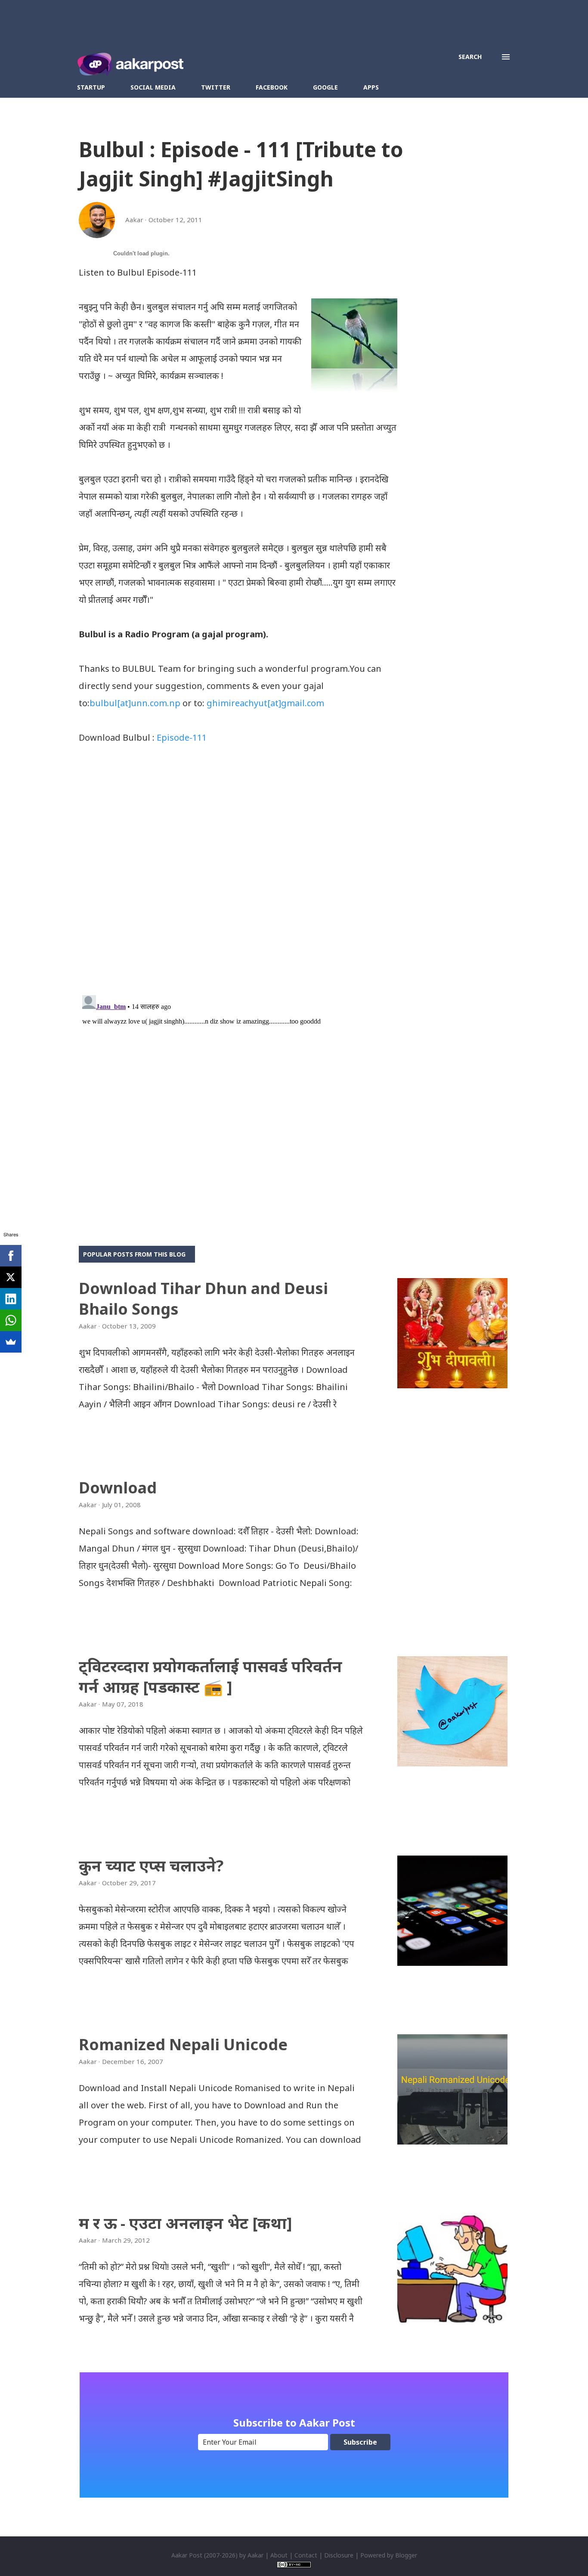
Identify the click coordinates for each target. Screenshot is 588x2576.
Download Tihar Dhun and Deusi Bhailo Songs (203, 1299)
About (279, 2555)
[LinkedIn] (11, 1299)
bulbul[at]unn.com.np (135, 703)
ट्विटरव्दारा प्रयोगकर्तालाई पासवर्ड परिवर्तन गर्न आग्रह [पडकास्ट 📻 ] (210, 1677)
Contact (306, 2555)
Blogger (406, 2555)
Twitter (216, 87)
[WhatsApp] (11, 1320)
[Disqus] (238, 876)
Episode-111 (182, 737)
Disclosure (339, 2555)
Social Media (153, 87)
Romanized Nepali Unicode (183, 2044)
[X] (11, 1277)
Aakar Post (187, 2555)
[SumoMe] (11, 1342)
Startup (91, 87)
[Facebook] (11, 1256)
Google (325, 87)
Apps (371, 87)
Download (118, 1488)
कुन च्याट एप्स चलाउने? (151, 1866)
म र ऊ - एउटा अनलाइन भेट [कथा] (186, 2223)
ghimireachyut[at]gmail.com (265, 703)
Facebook (272, 87)
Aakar (255, 2555)
